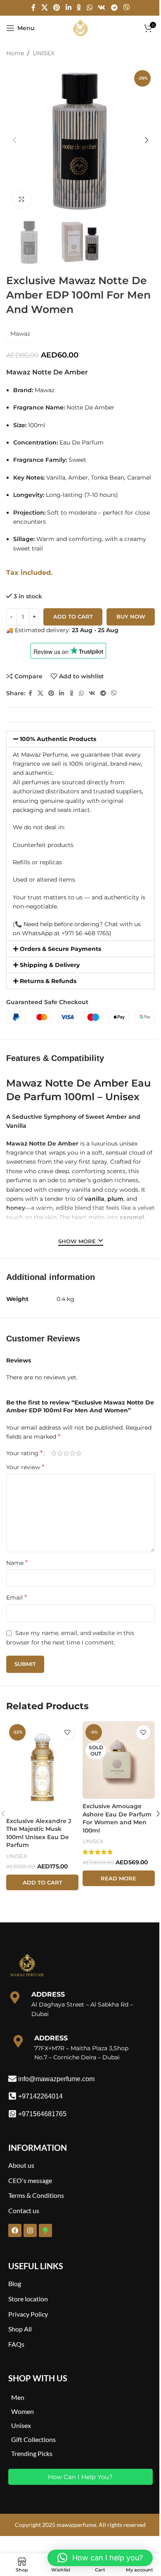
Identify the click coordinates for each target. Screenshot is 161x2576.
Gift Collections (33, 2439)
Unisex (21, 2425)
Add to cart (73, 616)
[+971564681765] (12, 2114)
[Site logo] (80, 28)
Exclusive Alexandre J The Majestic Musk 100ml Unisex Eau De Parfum (39, 1833)
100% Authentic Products (58, 739)
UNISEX (44, 53)
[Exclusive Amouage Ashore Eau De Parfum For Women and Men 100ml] (119, 1760)
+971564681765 (42, 2114)
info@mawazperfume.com (56, 2079)
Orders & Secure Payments (60, 949)
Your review (25, 1467)
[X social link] (44, 8)
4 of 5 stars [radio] (72, 1453)
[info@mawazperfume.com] (12, 2079)
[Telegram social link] (114, 8)
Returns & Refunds (48, 981)
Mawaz (20, 334)
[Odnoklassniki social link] (79, 8)
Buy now (131, 616)
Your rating (24, 1453)
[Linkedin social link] (68, 8)
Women (22, 2411)
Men (18, 2397)
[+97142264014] (12, 2096)
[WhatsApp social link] (89, 8)
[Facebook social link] (33, 8)
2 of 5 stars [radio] (60, 1453)
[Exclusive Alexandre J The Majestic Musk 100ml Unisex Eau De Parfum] (42, 1767)
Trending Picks (32, 2453)
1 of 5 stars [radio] (54, 1453)
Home (15, 53)
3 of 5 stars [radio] (66, 1453)
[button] (14, 140)
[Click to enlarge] (22, 199)
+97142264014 (40, 2096)
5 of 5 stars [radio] (79, 1453)
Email (17, 1597)
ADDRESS (48, 1994)
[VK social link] (102, 8)
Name (17, 1563)
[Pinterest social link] (57, 8)
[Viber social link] (126, 8)
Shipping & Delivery (50, 965)
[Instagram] (30, 2230)
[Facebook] (15, 2230)
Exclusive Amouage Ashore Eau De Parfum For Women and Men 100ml (117, 1818)
